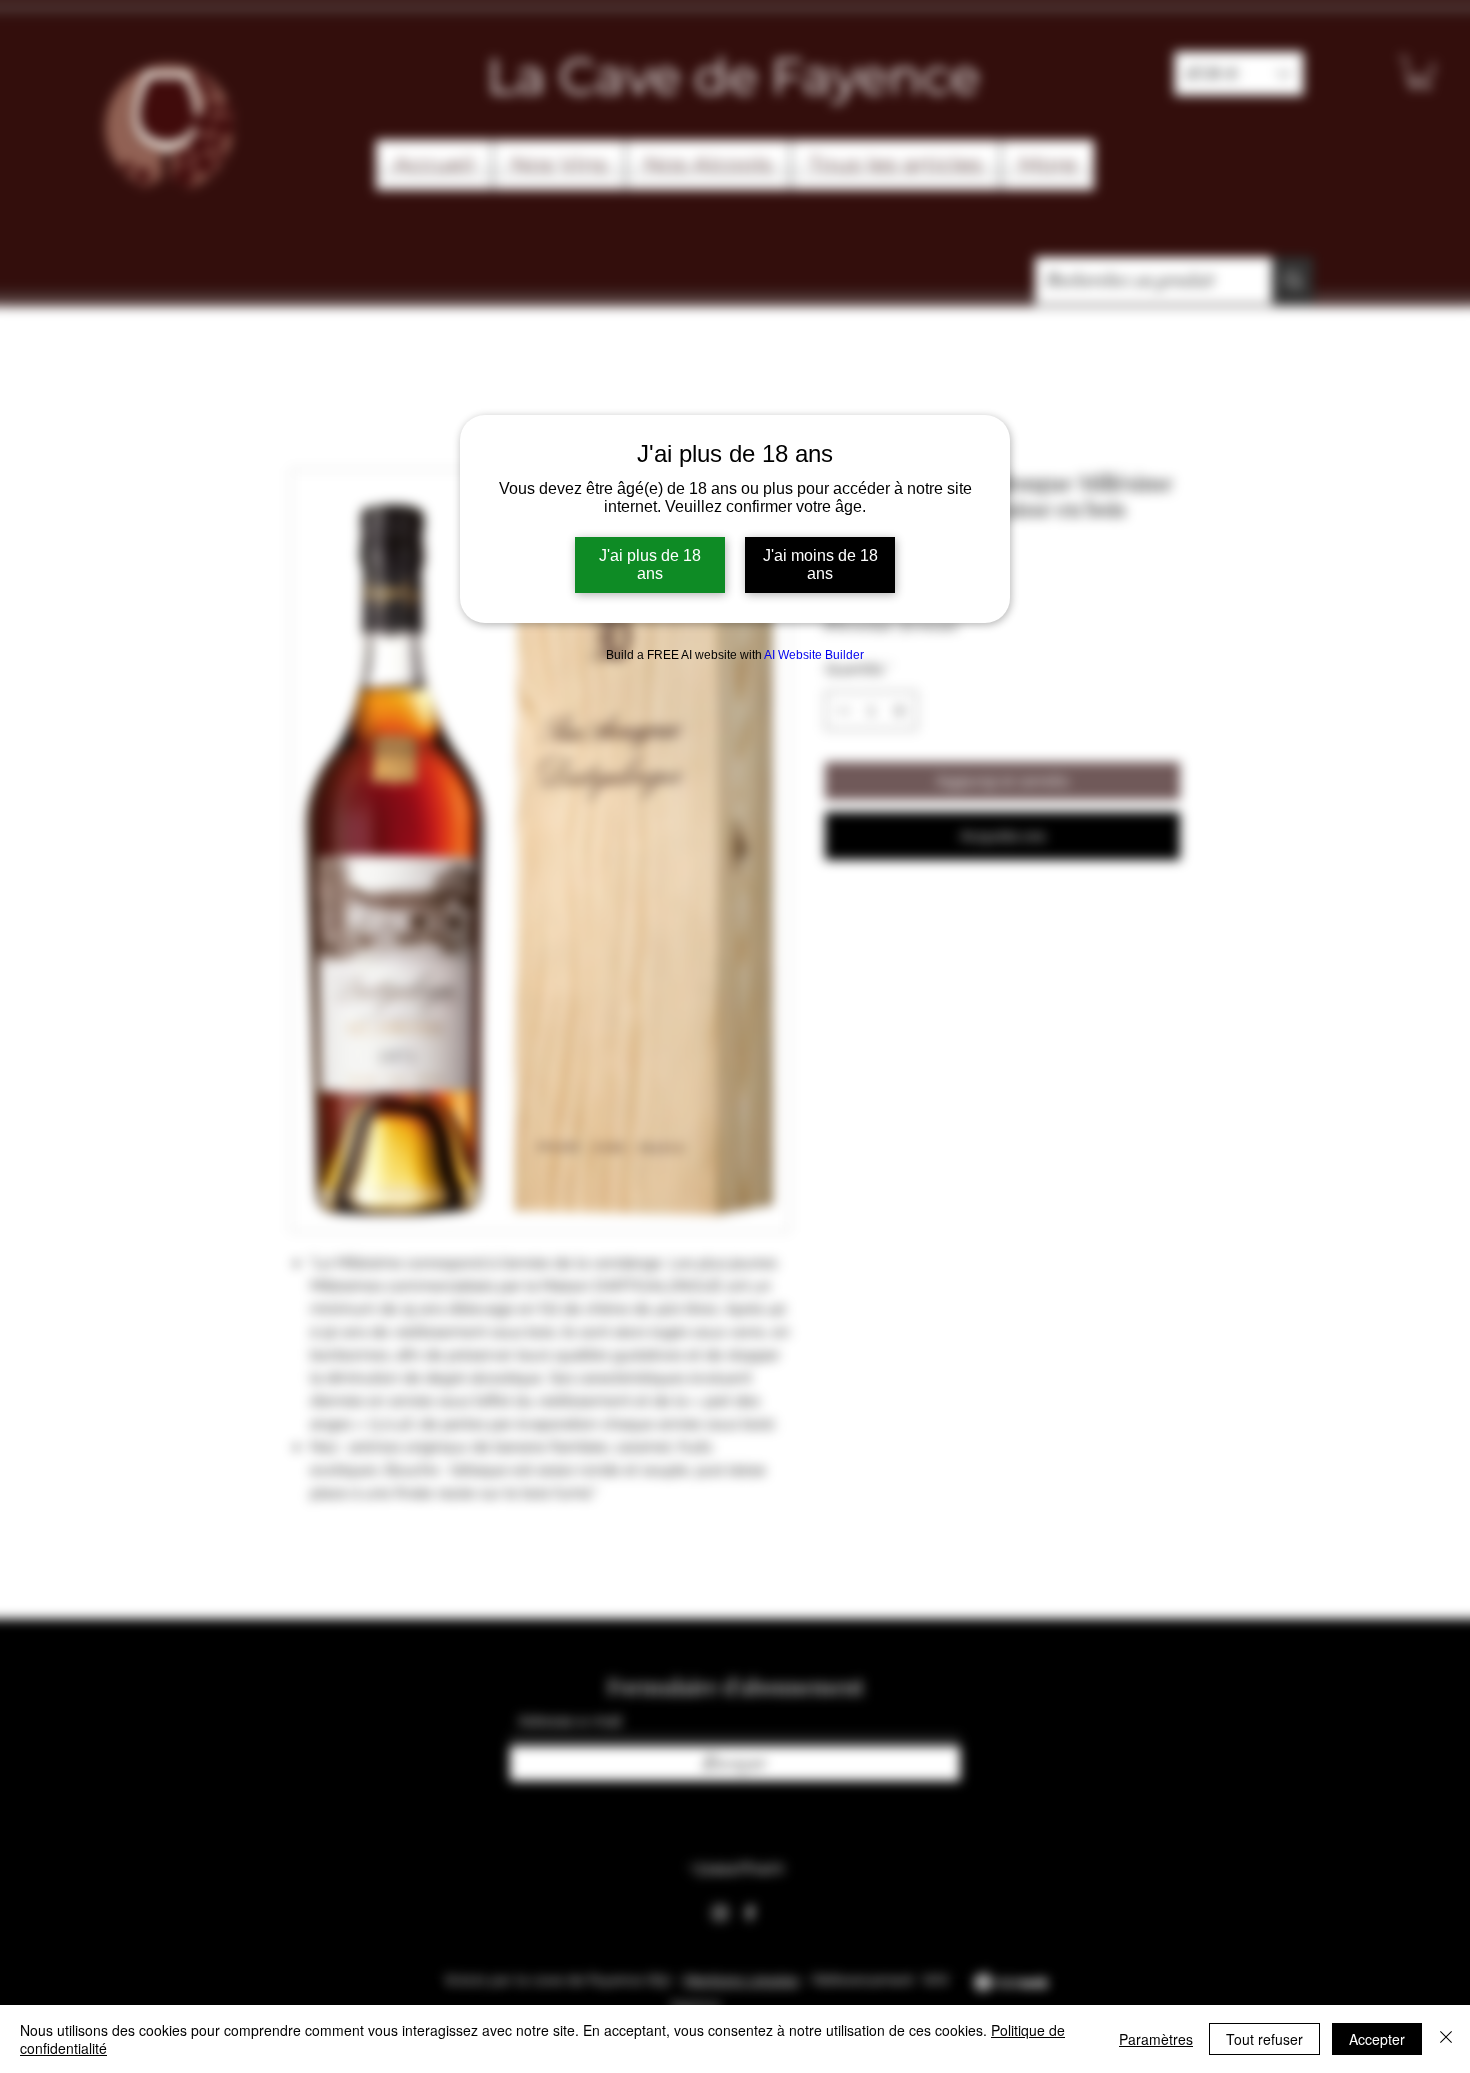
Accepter (1377, 2039)
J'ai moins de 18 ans (820, 564)
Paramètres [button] (1156, 2039)
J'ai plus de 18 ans (650, 564)
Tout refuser (1264, 2039)
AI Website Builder (814, 655)
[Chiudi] (1446, 2039)
